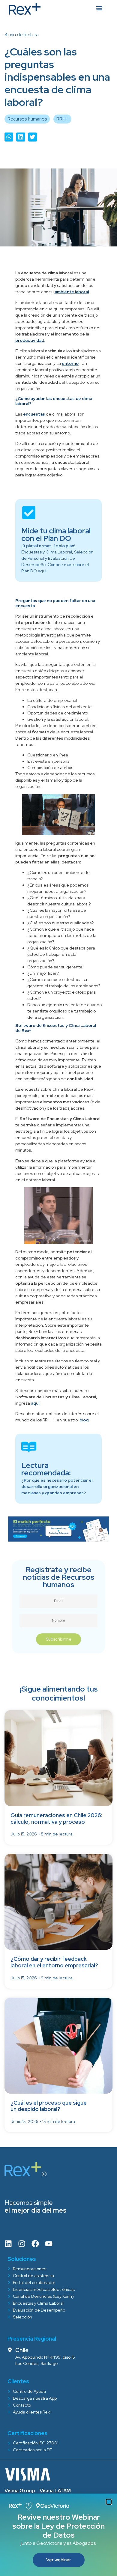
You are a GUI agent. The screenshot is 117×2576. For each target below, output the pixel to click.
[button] (109, 2502)
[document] (58, 1288)
